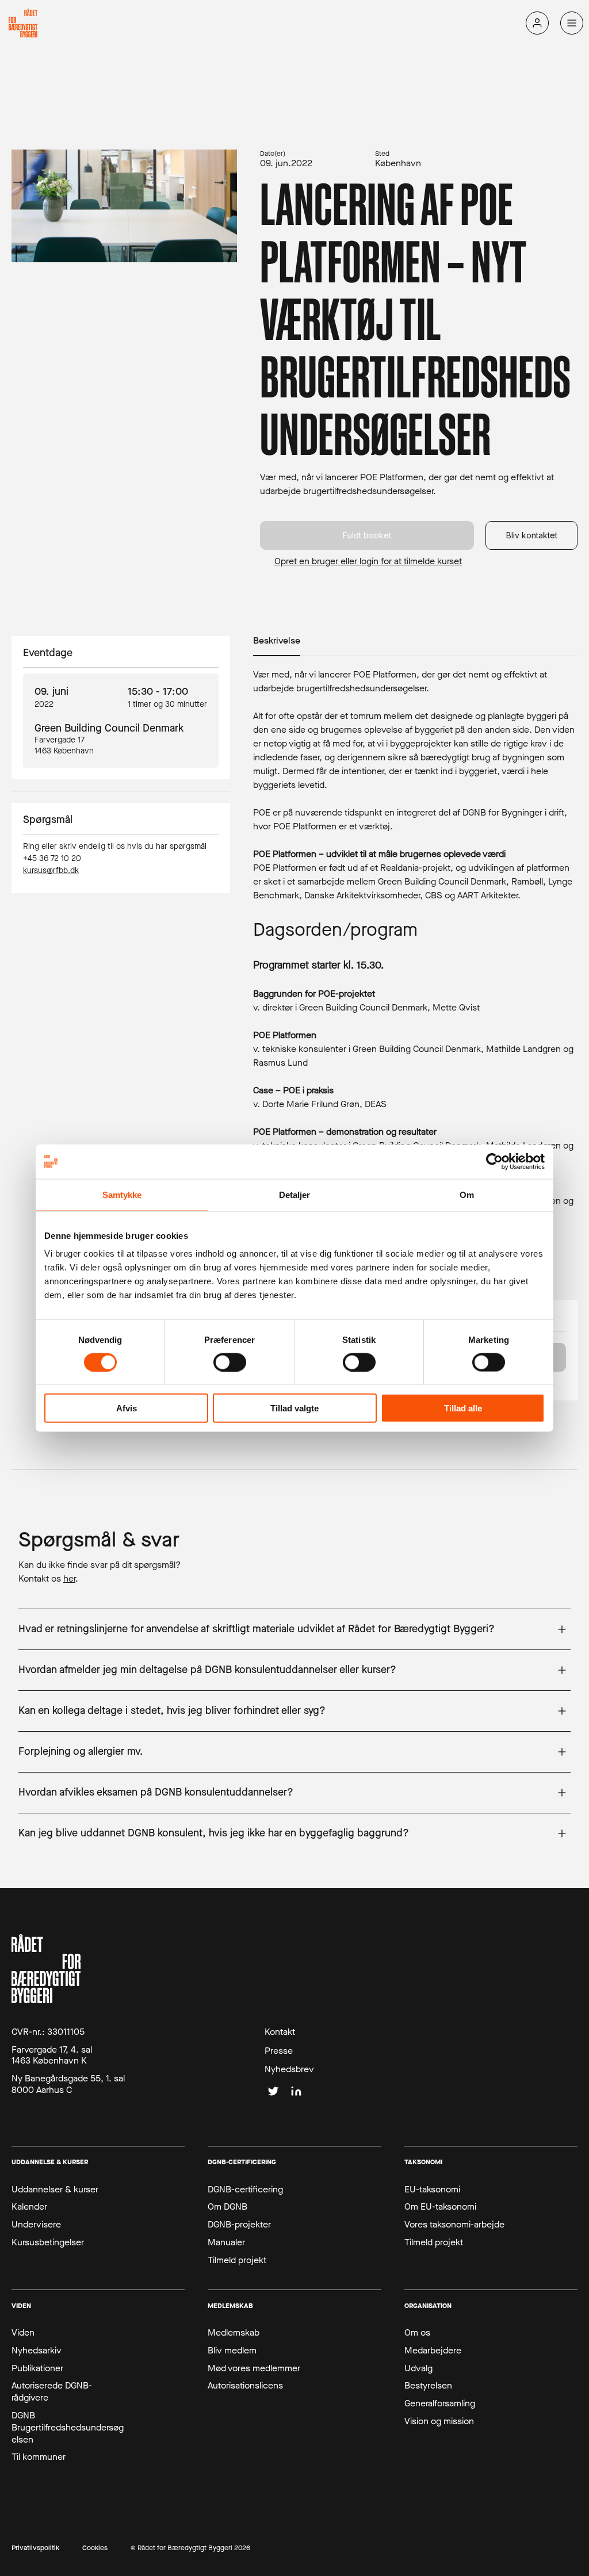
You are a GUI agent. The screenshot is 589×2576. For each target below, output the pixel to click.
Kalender (29, 2207)
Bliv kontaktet (532, 535)
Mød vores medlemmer (254, 2368)
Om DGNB (227, 2207)
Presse (279, 2051)
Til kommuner (39, 2457)
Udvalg (418, 2368)
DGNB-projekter (239, 2225)
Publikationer (37, 2368)
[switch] (230, 1362)
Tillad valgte (294, 1408)
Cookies (95, 2548)
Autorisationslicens (245, 2386)
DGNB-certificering (245, 2190)
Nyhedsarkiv (37, 2351)
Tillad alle (463, 1408)
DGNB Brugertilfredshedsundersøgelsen (68, 2428)
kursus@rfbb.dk (51, 870)
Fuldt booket (367, 535)
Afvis (127, 1408)
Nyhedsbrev (289, 2069)
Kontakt (280, 2032)
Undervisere (36, 2225)
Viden (23, 2333)
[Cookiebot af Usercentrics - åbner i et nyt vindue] (494, 1161)
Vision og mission (439, 2421)
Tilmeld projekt (237, 2260)
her (69, 1578)
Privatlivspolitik (35, 2548)
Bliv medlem (232, 2351)
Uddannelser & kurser (55, 2190)
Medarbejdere (433, 2351)
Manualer (226, 2242)
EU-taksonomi (432, 2190)
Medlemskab (234, 2333)
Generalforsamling (440, 2403)
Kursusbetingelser (48, 2242)
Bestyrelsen (428, 2386)
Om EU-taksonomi (440, 2207)
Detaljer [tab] (295, 1194)
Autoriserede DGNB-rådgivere (52, 2392)
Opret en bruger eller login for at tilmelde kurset (368, 561)
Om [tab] (467, 1194)
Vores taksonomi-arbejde (454, 2225)
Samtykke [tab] (122, 1194)
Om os (417, 2333)
